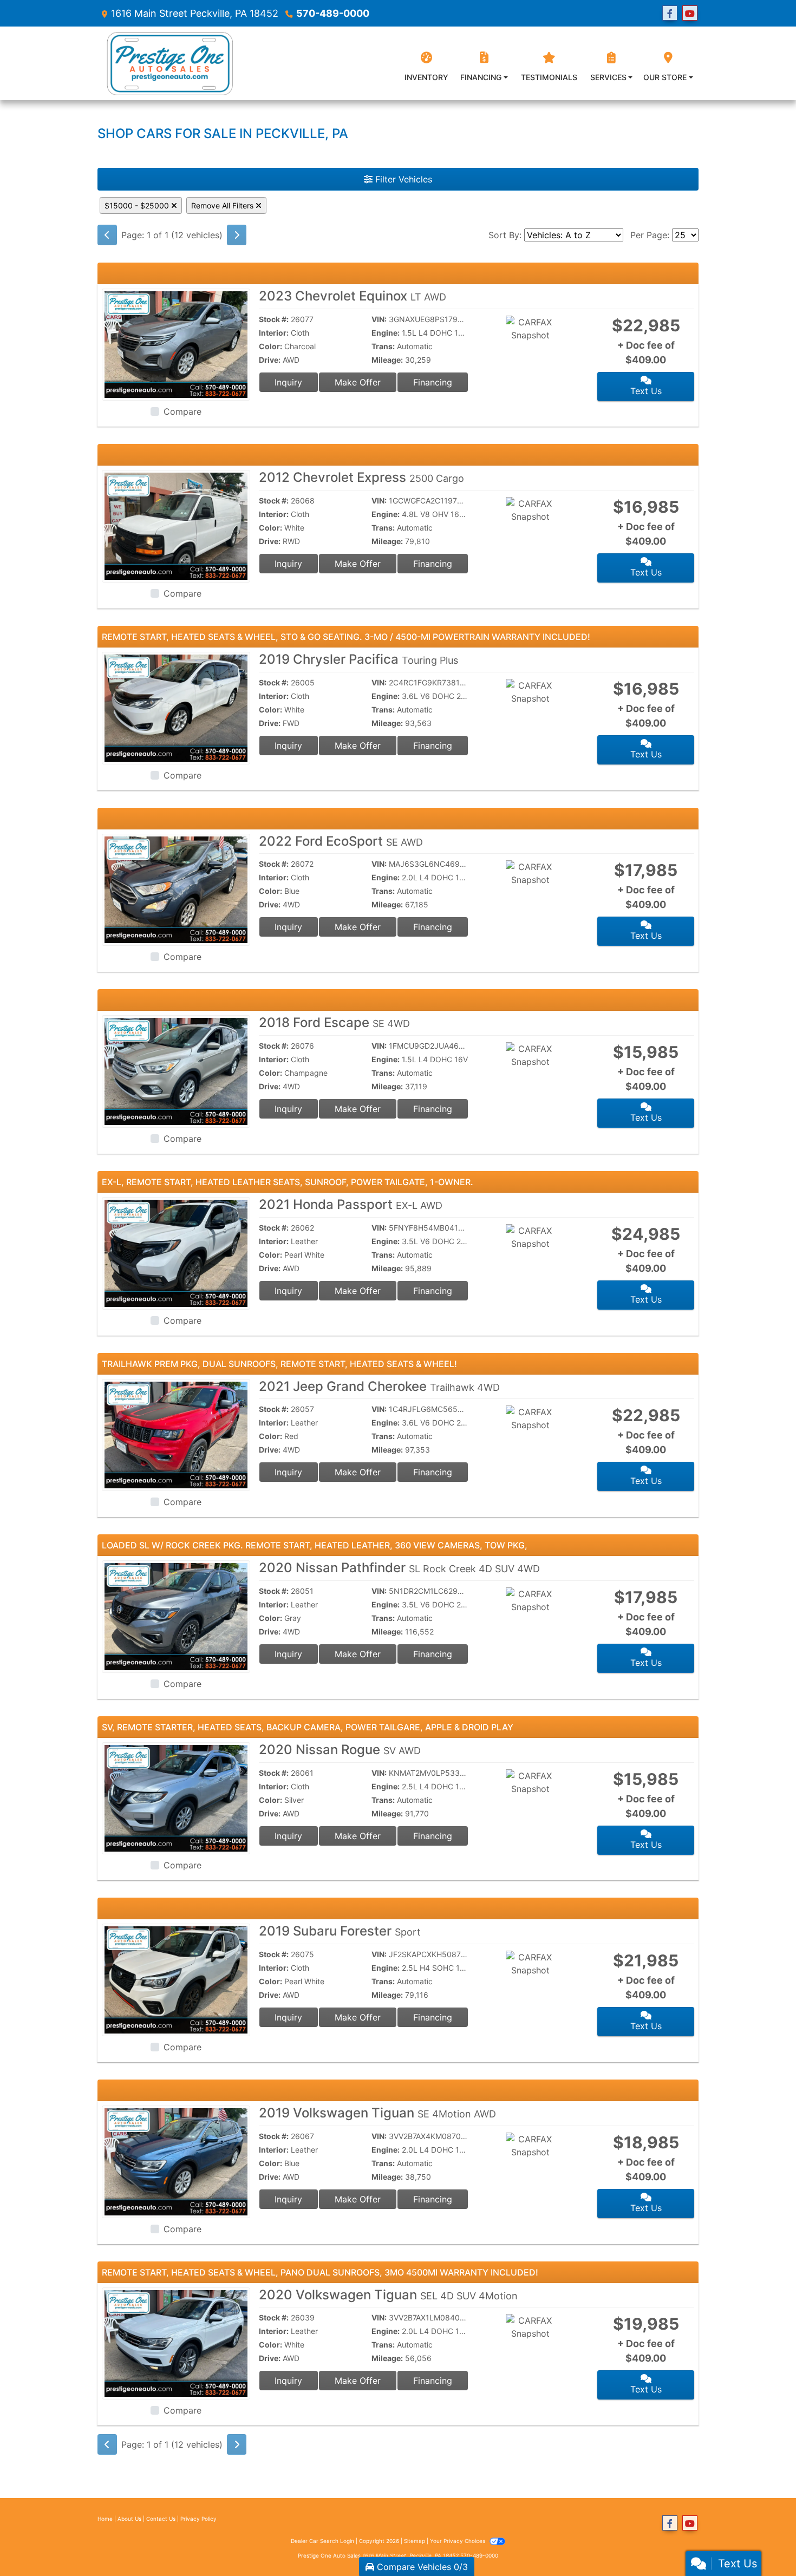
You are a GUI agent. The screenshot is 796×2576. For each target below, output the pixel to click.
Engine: (386, 333)
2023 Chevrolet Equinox (353, 296)
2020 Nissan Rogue (340, 1750)
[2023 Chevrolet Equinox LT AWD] (176, 344)
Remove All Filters (223, 205)
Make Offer (358, 382)
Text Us (646, 391)
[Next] (237, 235)
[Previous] (107, 235)
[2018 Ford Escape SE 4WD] (176, 1070)
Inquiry (288, 382)
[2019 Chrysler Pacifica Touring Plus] (176, 707)
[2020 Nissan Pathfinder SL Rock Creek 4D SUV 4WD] (176, 1616)
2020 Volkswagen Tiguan (388, 2295)
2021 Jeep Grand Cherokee (379, 1386)
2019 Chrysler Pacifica (358, 659)
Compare (182, 411)
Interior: (274, 333)
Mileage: (387, 360)
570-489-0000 (333, 13)
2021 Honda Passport (351, 1204)
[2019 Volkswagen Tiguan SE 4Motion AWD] (176, 2161)
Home (105, 2519)
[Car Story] (562, 335)
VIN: (379, 319)
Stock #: (274, 319)
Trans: (383, 346)
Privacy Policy (198, 2519)
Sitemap (415, 2541)
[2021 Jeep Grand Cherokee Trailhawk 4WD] (176, 1434)
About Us (129, 2519)
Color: (270, 346)
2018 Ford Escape (334, 1022)
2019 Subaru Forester (340, 1931)
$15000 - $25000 (138, 205)
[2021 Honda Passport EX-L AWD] (176, 1252)
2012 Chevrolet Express (361, 477)
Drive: (270, 360)
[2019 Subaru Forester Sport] (176, 1979)
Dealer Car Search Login (322, 2541)
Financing (433, 382)
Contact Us (161, 2519)
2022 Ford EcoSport (341, 841)
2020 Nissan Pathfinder (399, 1568)
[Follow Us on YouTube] (690, 13)
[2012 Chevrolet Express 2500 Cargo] (176, 526)
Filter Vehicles (402, 179)
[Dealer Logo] (168, 63)
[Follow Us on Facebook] (670, 13)
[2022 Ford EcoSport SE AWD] (176, 889)
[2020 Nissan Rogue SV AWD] (176, 1797)
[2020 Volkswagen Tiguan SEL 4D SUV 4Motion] (176, 2343)
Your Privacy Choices (458, 2541)
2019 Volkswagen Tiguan (377, 2113)
